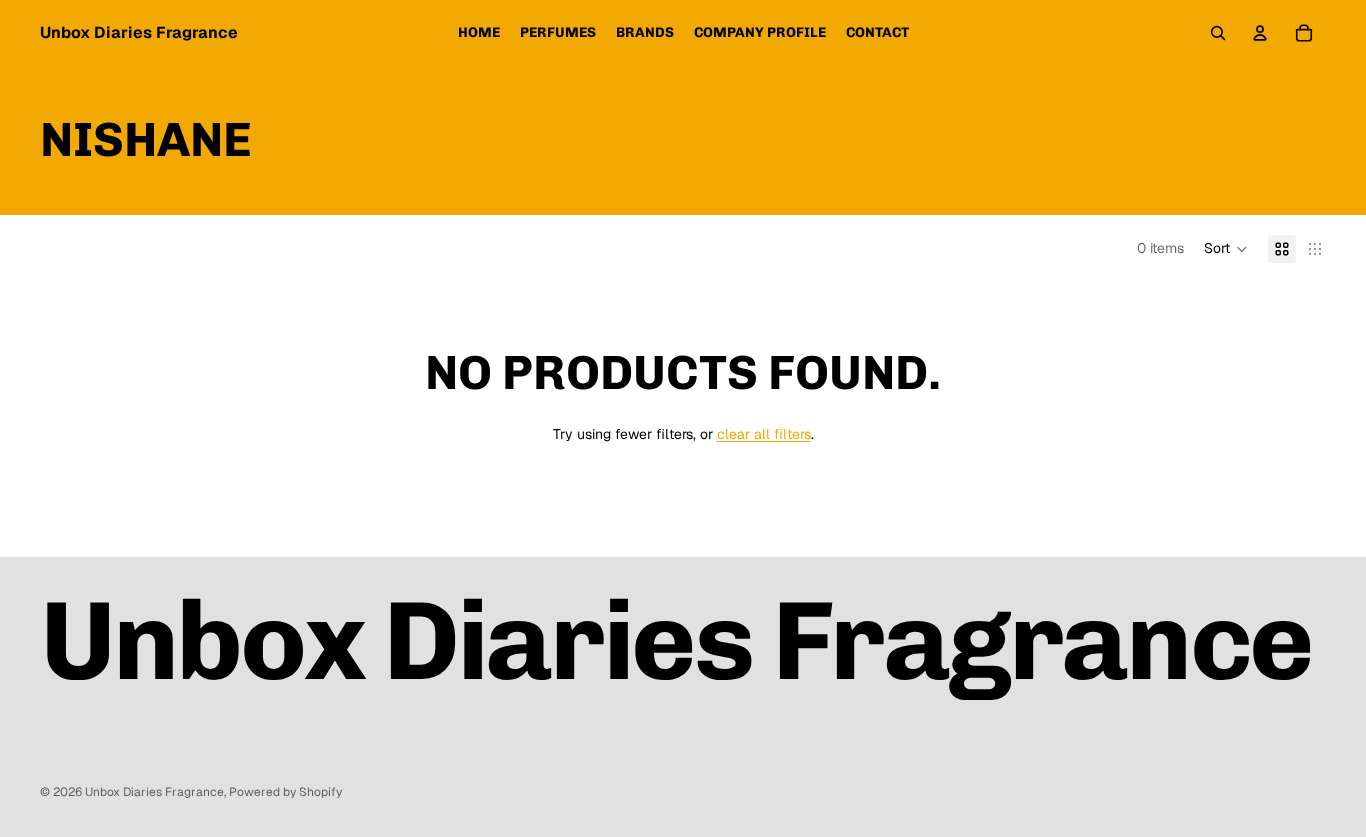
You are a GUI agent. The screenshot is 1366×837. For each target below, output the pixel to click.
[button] (1226, 249)
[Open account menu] (1260, 33)
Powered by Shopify (285, 792)
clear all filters (764, 434)
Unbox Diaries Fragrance (154, 792)
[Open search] (1218, 33)
